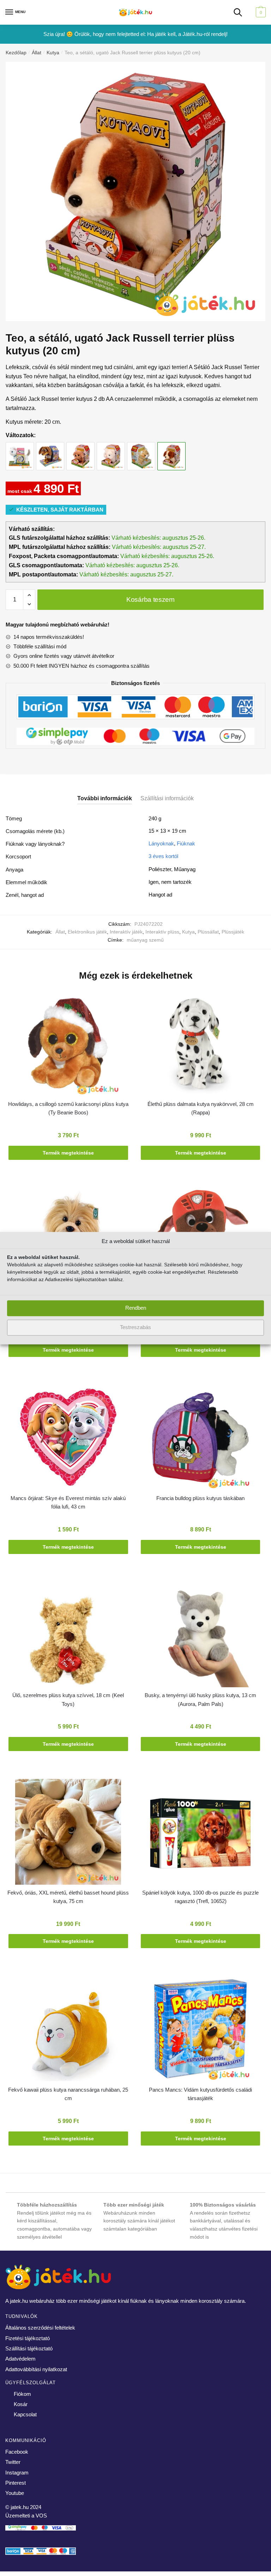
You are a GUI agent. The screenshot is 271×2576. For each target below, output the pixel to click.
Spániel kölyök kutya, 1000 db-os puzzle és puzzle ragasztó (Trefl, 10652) (200, 1897)
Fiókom (22, 2394)
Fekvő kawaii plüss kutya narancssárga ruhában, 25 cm (68, 2094)
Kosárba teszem (150, 599)
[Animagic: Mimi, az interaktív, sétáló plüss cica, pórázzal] (20, 449)
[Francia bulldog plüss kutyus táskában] (200, 1439)
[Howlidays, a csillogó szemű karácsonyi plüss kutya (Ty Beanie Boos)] (68, 1045)
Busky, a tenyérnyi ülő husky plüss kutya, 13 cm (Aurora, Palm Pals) (200, 1699)
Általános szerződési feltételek (40, 2328)
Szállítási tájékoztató (29, 2348)
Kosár (21, 2404)
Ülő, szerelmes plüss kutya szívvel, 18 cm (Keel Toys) (68, 1699)
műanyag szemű (145, 940)
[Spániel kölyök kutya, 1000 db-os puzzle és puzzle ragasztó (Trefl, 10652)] (200, 1833)
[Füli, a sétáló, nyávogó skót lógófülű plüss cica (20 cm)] (141, 449)
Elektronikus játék (87, 932)
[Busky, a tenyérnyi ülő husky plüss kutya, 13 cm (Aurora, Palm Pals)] (200, 1636)
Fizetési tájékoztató (28, 2338)
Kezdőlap (16, 53)
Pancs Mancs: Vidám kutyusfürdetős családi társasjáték (200, 2094)
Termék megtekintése (68, 1153)
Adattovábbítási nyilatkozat (36, 2369)
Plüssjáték (233, 932)
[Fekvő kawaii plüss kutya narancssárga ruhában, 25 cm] (68, 2030)
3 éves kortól (163, 856)
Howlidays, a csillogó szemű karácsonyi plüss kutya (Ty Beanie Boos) (68, 1108)
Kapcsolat (25, 2414)
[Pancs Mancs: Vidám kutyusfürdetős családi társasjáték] (200, 2030)
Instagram (17, 2473)
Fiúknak (186, 843)
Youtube (15, 2493)
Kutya (53, 53)
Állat (37, 53)
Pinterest (16, 2483)
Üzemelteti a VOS (26, 2516)
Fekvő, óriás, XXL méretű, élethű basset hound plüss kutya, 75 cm (68, 1897)
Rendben (136, 1308)
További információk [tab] (105, 798)
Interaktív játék (126, 932)
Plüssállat (208, 932)
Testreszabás (135, 1327)
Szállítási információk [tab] (167, 798)
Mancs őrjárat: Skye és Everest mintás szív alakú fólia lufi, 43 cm (68, 1502)
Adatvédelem (20, 2359)
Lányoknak (161, 843)
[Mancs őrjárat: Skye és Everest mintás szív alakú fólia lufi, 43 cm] (68, 1439)
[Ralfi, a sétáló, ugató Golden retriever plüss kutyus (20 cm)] (80, 449)
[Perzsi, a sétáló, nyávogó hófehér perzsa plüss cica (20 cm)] (111, 449)
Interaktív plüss (162, 932)
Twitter (13, 2462)
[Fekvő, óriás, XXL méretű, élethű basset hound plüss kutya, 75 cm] (68, 1833)
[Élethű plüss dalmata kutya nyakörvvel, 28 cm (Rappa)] (200, 1045)
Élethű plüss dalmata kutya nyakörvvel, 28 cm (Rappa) (201, 1108)
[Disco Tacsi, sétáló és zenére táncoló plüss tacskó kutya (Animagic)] (50, 449)
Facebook (17, 2452)
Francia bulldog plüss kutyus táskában (200, 1498)
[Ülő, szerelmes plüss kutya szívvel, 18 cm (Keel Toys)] (68, 1636)
